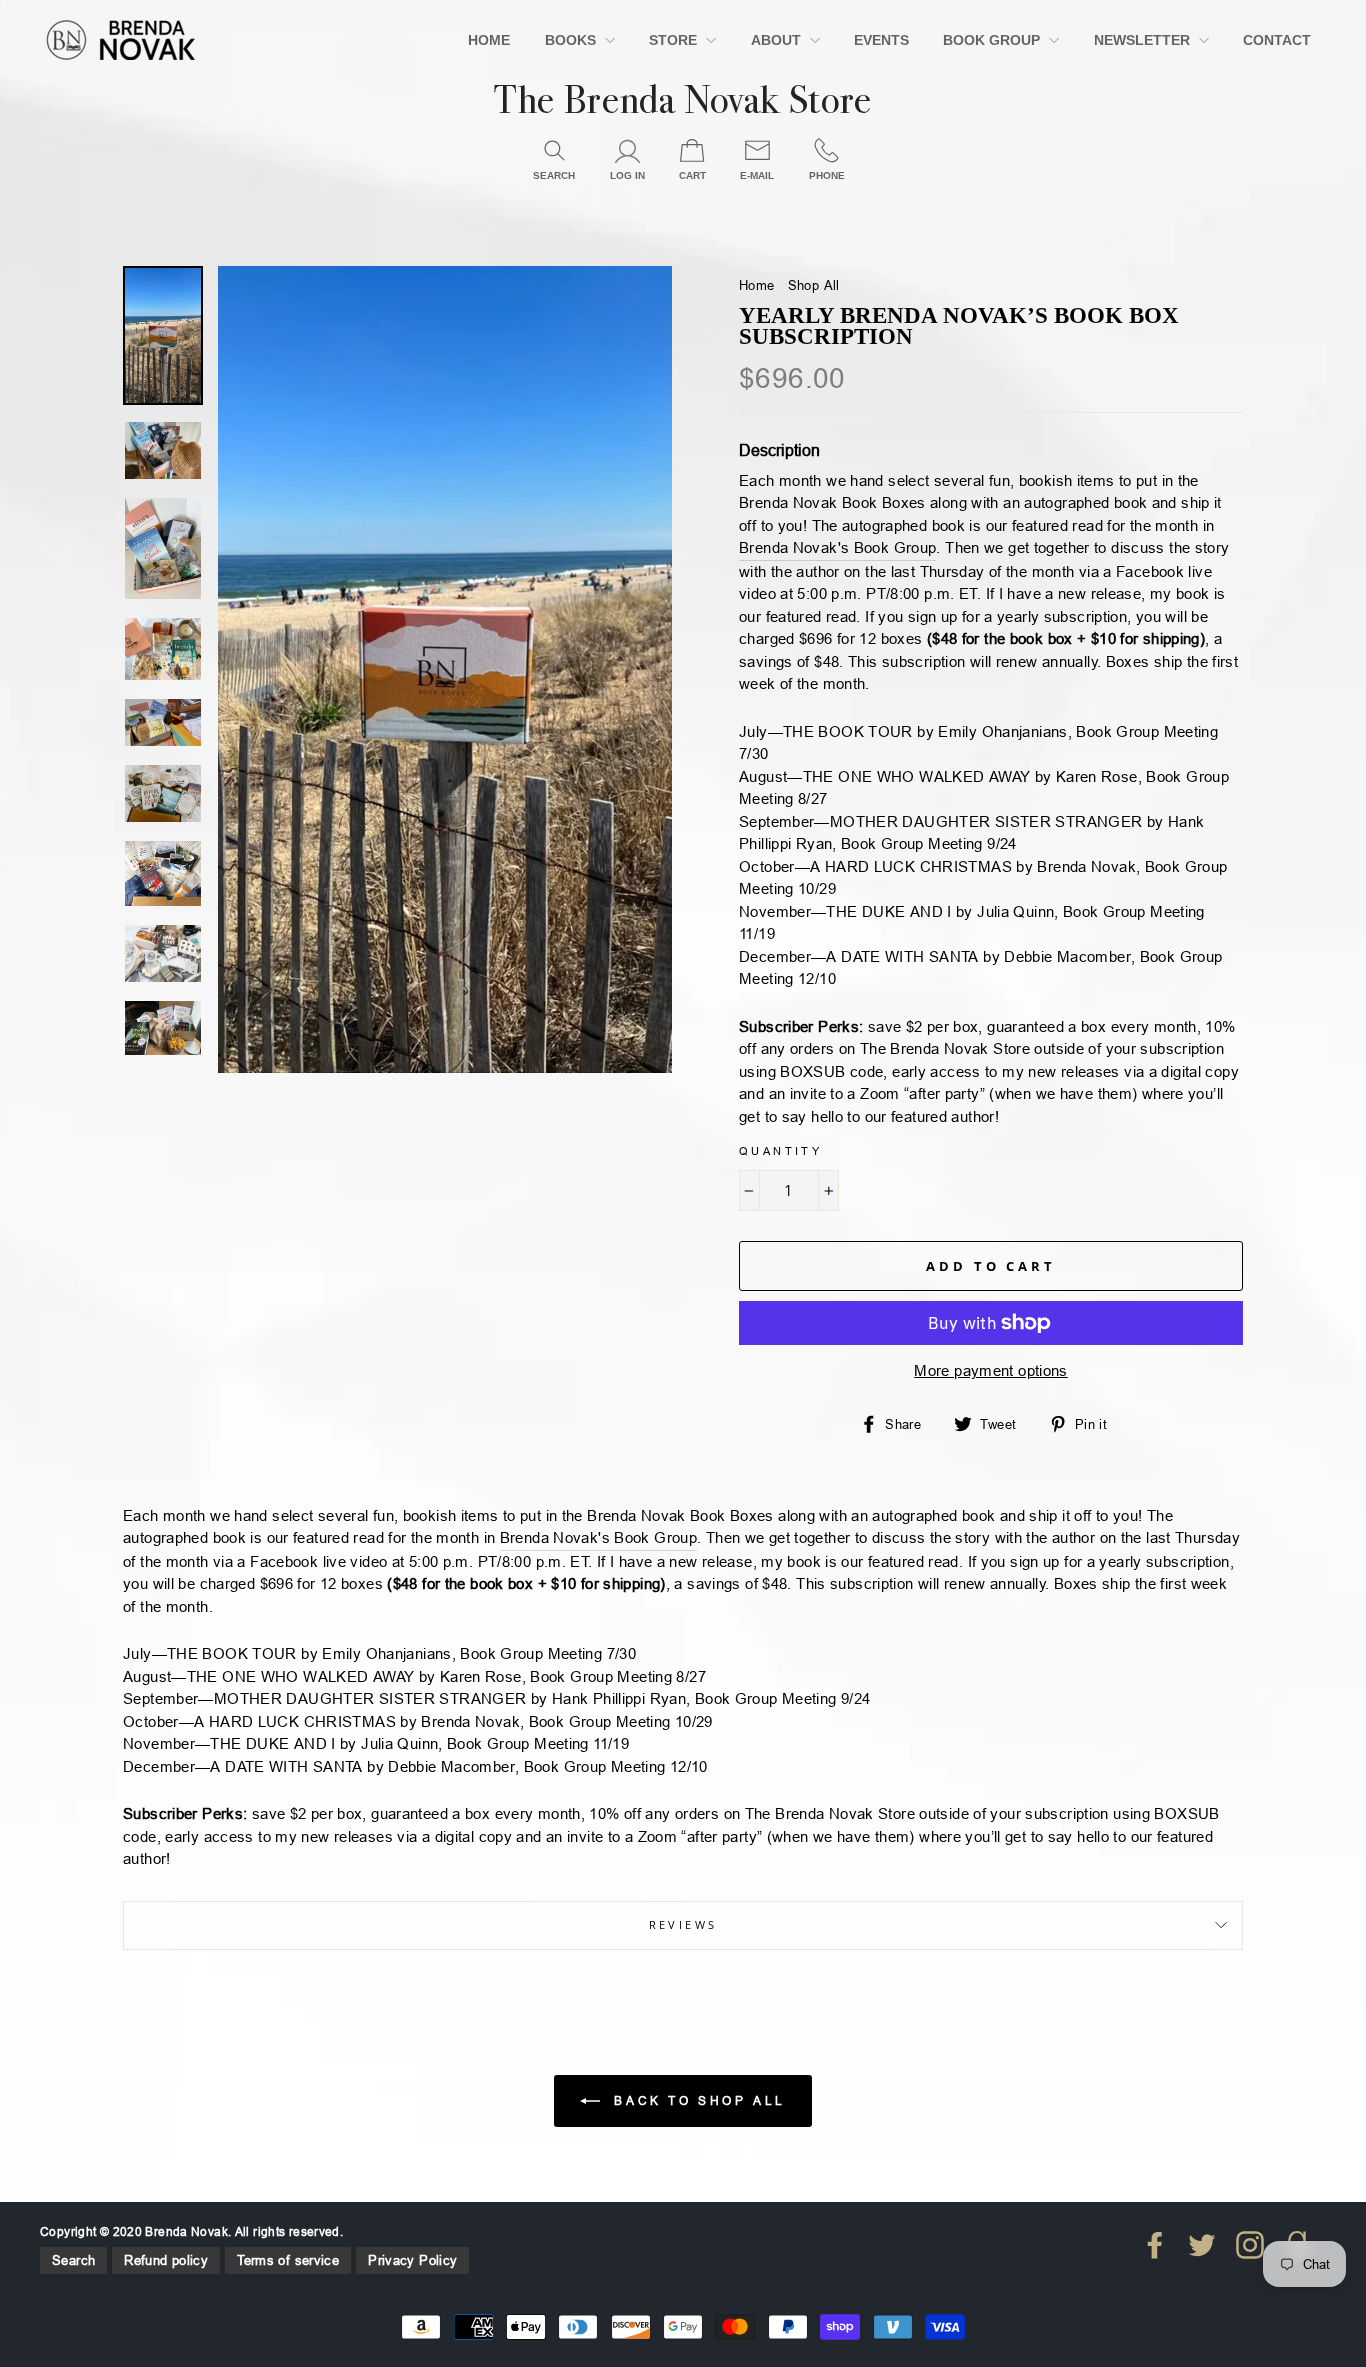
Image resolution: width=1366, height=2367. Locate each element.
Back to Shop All (697, 2099)
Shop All (814, 285)
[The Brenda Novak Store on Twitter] (1202, 2245)
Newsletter (1144, 40)
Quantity (780, 1151)
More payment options (991, 1370)
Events (881, 40)
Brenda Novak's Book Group (837, 547)
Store (675, 40)
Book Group (993, 40)
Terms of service (288, 2260)
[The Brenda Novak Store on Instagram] (1250, 2245)
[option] (445, 669)
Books (572, 40)
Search (73, 2260)
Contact (1277, 40)
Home (489, 40)
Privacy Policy (412, 2260)
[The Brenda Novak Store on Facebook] (1155, 2245)
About (778, 40)
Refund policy (166, 2260)
